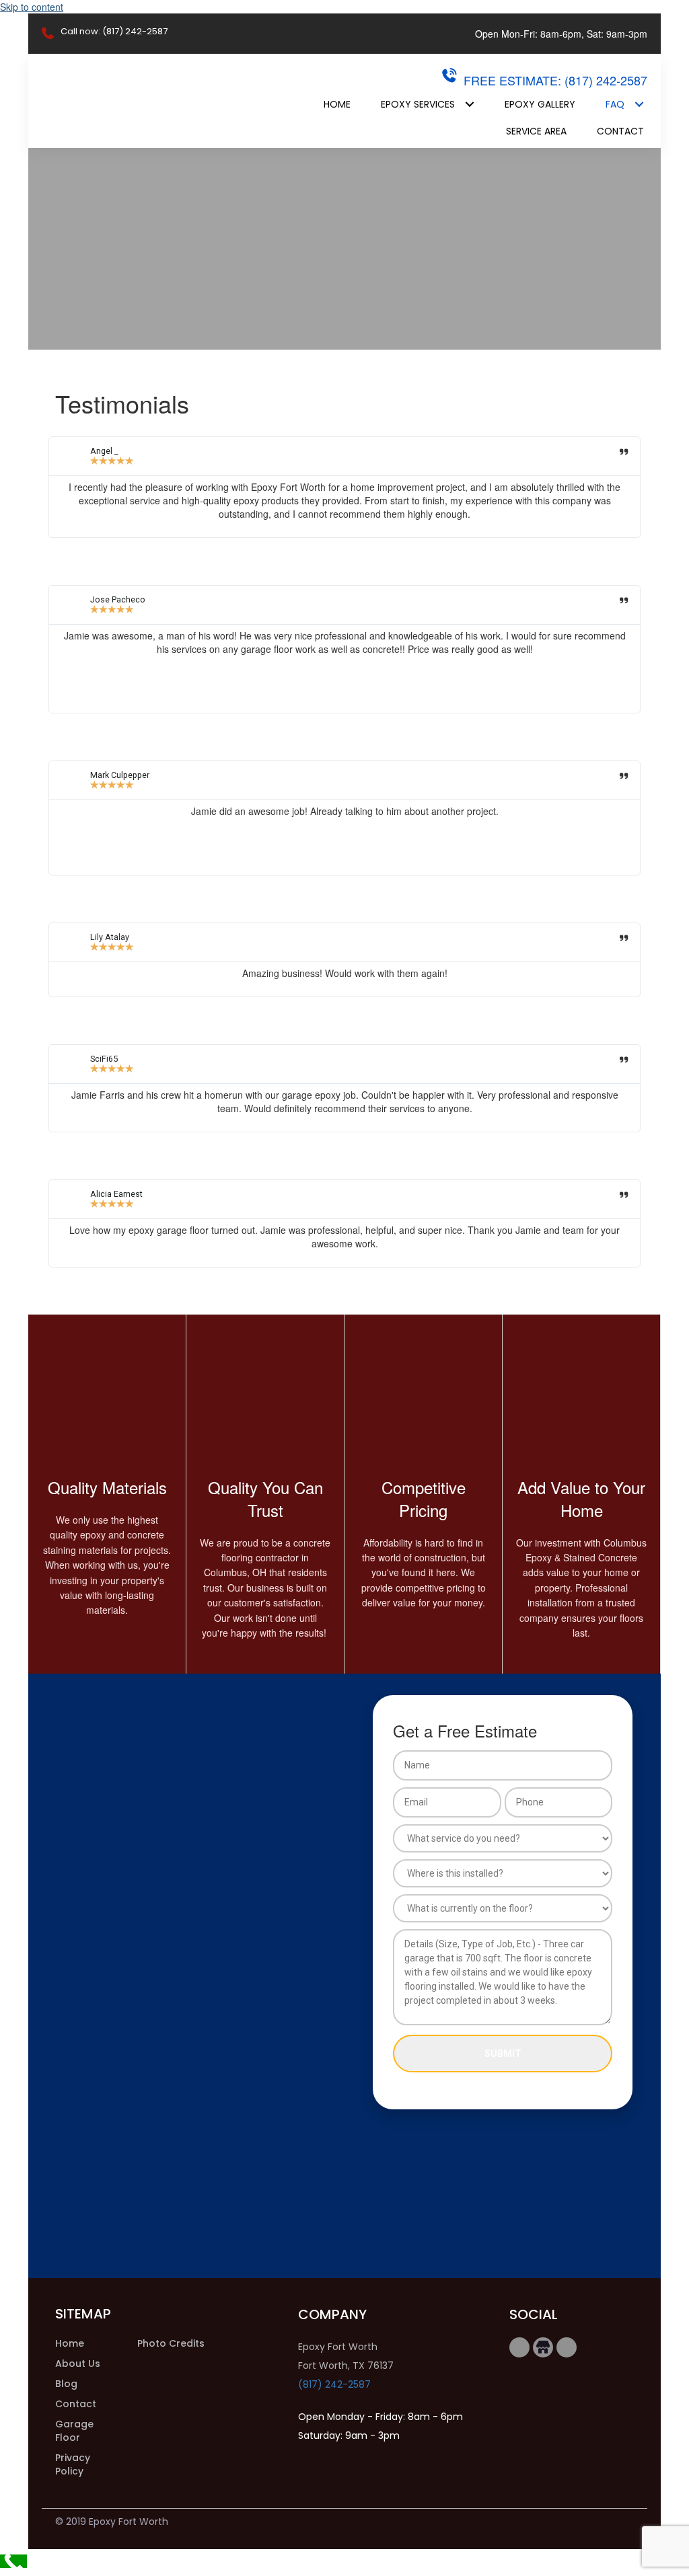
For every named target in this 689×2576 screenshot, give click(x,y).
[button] (519, 2347)
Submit (503, 2054)
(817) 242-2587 (334, 2384)
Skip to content (32, 7)
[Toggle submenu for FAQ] (639, 104)
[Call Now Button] (13, 2561)
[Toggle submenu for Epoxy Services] (469, 104)
